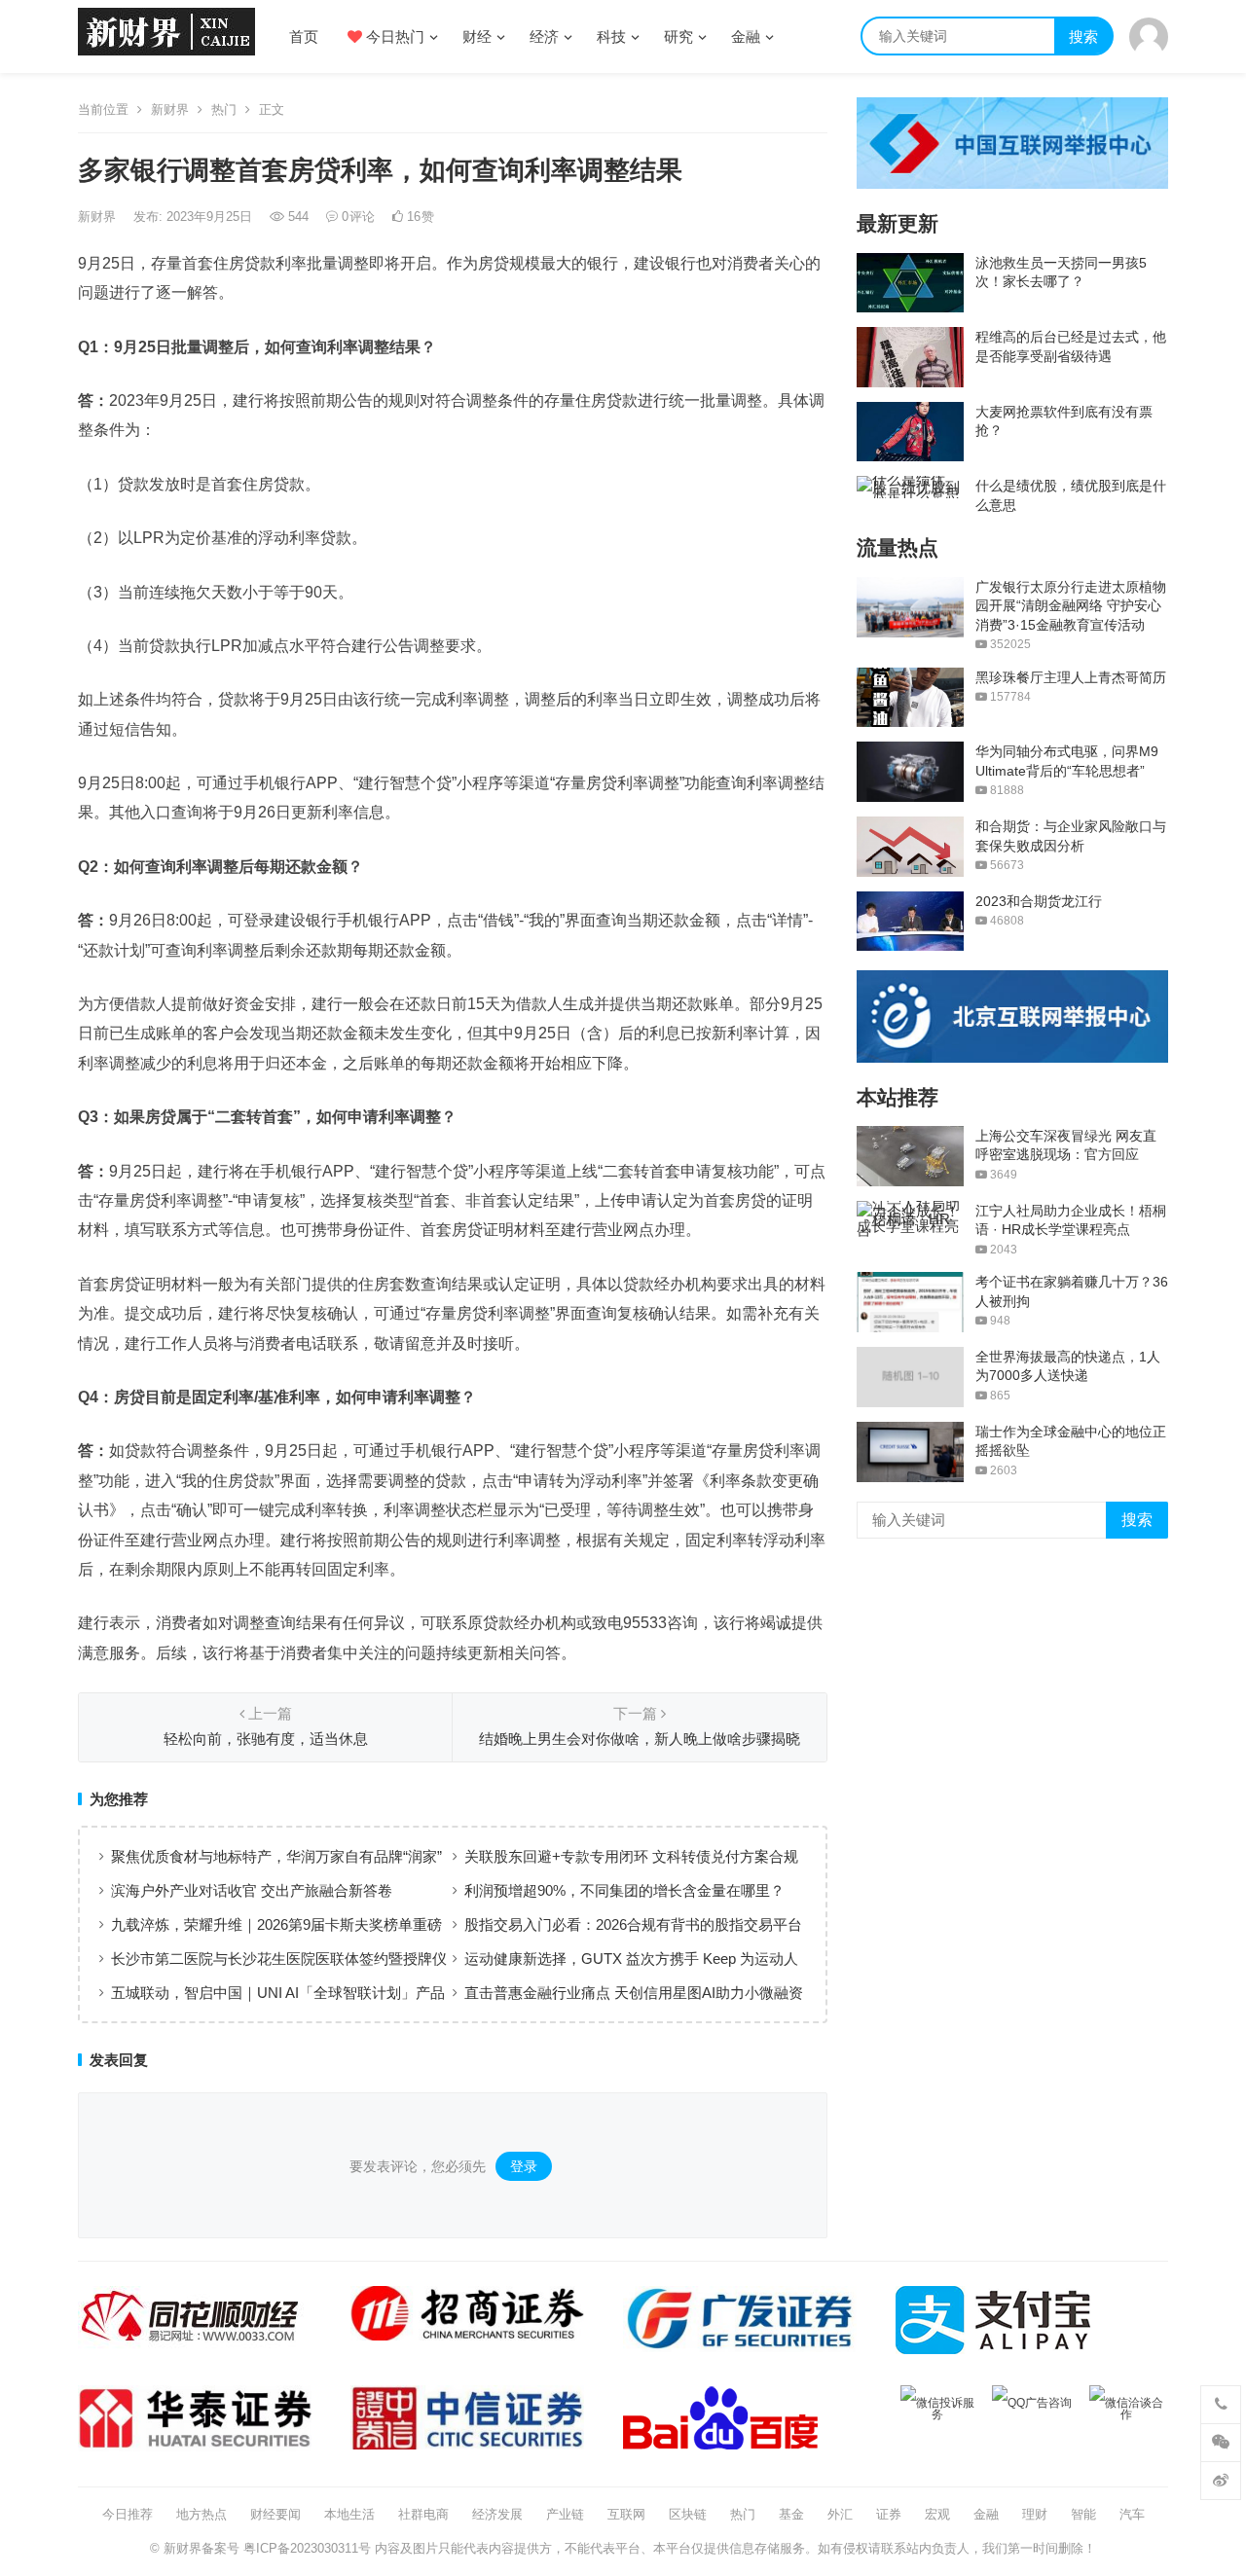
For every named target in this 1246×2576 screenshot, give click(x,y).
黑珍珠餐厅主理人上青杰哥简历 (1071, 677)
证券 (889, 2514)
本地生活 (349, 2514)
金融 (746, 36)
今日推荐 (128, 2514)
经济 (544, 36)
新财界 (170, 109)
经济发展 (497, 2514)
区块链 (688, 2514)
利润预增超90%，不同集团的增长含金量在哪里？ (624, 1890)
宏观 (937, 2514)
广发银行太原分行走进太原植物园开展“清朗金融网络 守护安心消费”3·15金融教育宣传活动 (1071, 606)
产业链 (565, 2514)
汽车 (1132, 2514)
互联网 (626, 2514)
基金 (791, 2514)
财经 (477, 36)
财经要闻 (275, 2514)
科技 (611, 36)
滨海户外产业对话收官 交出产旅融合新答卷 (252, 1890)
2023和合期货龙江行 (1039, 901)
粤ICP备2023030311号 (307, 2548)
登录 (524, 2166)
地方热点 (202, 2514)
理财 (1035, 2514)
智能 (1083, 2514)
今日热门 (393, 36)
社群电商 (423, 2514)
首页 (304, 36)
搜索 (1083, 36)
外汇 (840, 2514)
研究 (678, 36)
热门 (224, 109)
